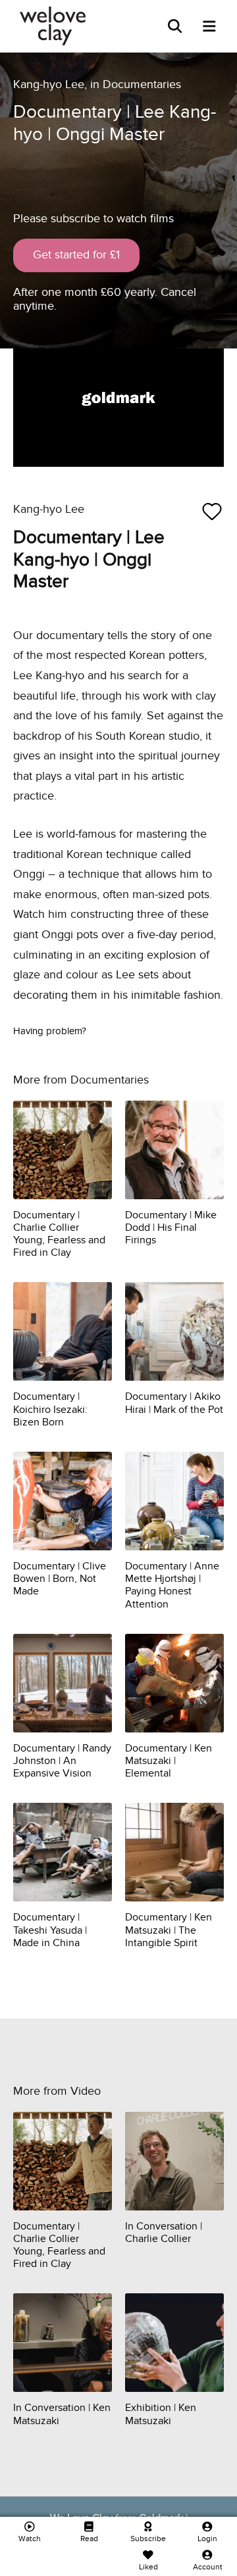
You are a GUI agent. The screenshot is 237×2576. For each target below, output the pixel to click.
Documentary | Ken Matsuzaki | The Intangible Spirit (169, 1930)
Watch (30, 2539)
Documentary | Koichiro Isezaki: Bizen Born (50, 1409)
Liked (148, 2567)
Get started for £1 (76, 255)
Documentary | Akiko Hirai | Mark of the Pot (174, 1403)
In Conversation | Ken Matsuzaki (62, 2414)
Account (208, 2567)
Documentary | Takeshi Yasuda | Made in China (50, 1930)
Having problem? (50, 1031)
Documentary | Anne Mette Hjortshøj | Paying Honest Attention (172, 1585)
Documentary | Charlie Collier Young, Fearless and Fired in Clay (59, 1234)
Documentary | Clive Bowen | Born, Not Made (60, 1579)
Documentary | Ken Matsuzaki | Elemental (169, 1761)
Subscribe (148, 2539)
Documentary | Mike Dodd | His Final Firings (171, 1228)
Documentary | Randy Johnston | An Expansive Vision (62, 1761)
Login (207, 2539)
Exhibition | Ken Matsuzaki (161, 2414)
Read (89, 2539)
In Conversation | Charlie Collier (164, 2232)
